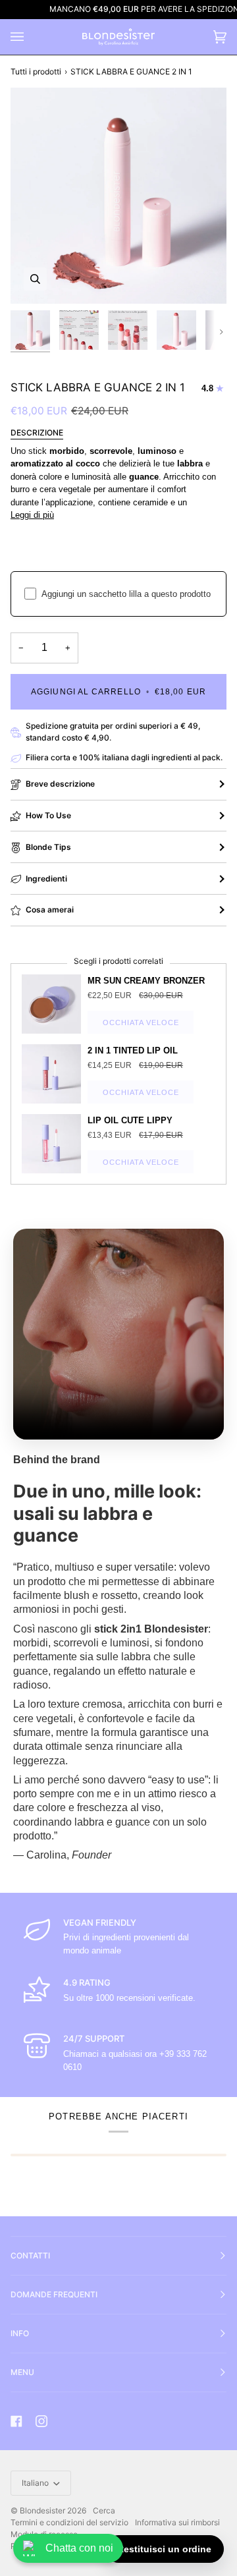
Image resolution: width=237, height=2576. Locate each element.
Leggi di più (32, 515)
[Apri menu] (30, 37)
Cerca (104, 2510)
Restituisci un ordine (164, 2549)
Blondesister (42, 2510)
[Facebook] (16, 2421)
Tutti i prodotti (36, 71)
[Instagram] (41, 2421)
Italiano (36, 2483)
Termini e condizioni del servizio (69, 2522)
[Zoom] (35, 279)
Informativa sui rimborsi (177, 2522)
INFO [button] (20, 2333)
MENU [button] (22, 2372)
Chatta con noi (79, 2548)
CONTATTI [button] (30, 2255)
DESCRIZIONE (37, 433)
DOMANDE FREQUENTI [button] (54, 2294)
